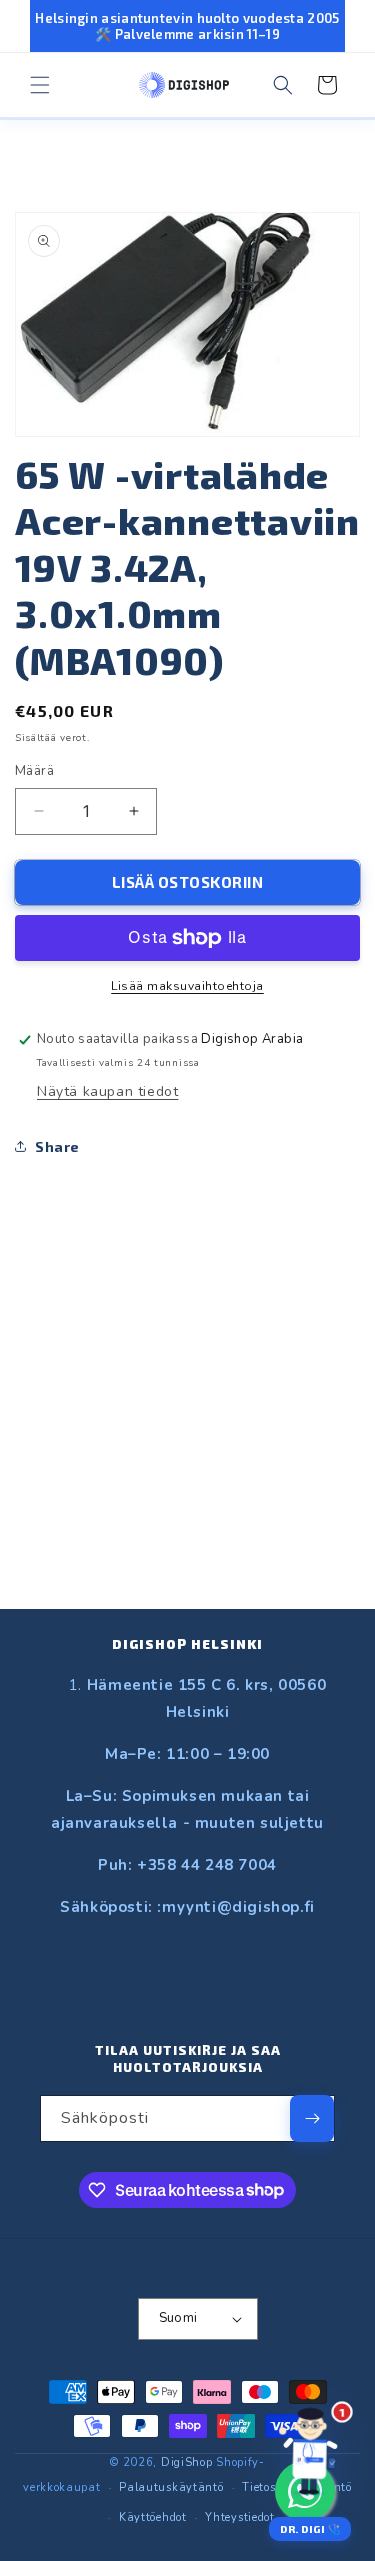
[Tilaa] (312, 2118)
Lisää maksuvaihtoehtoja (187, 986)
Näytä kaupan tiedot (107, 1091)
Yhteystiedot (239, 2517)
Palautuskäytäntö (171, 2487)
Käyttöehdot (153, 2517)
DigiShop (187, 2462)
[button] (40, 85)
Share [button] (57, 1146)
